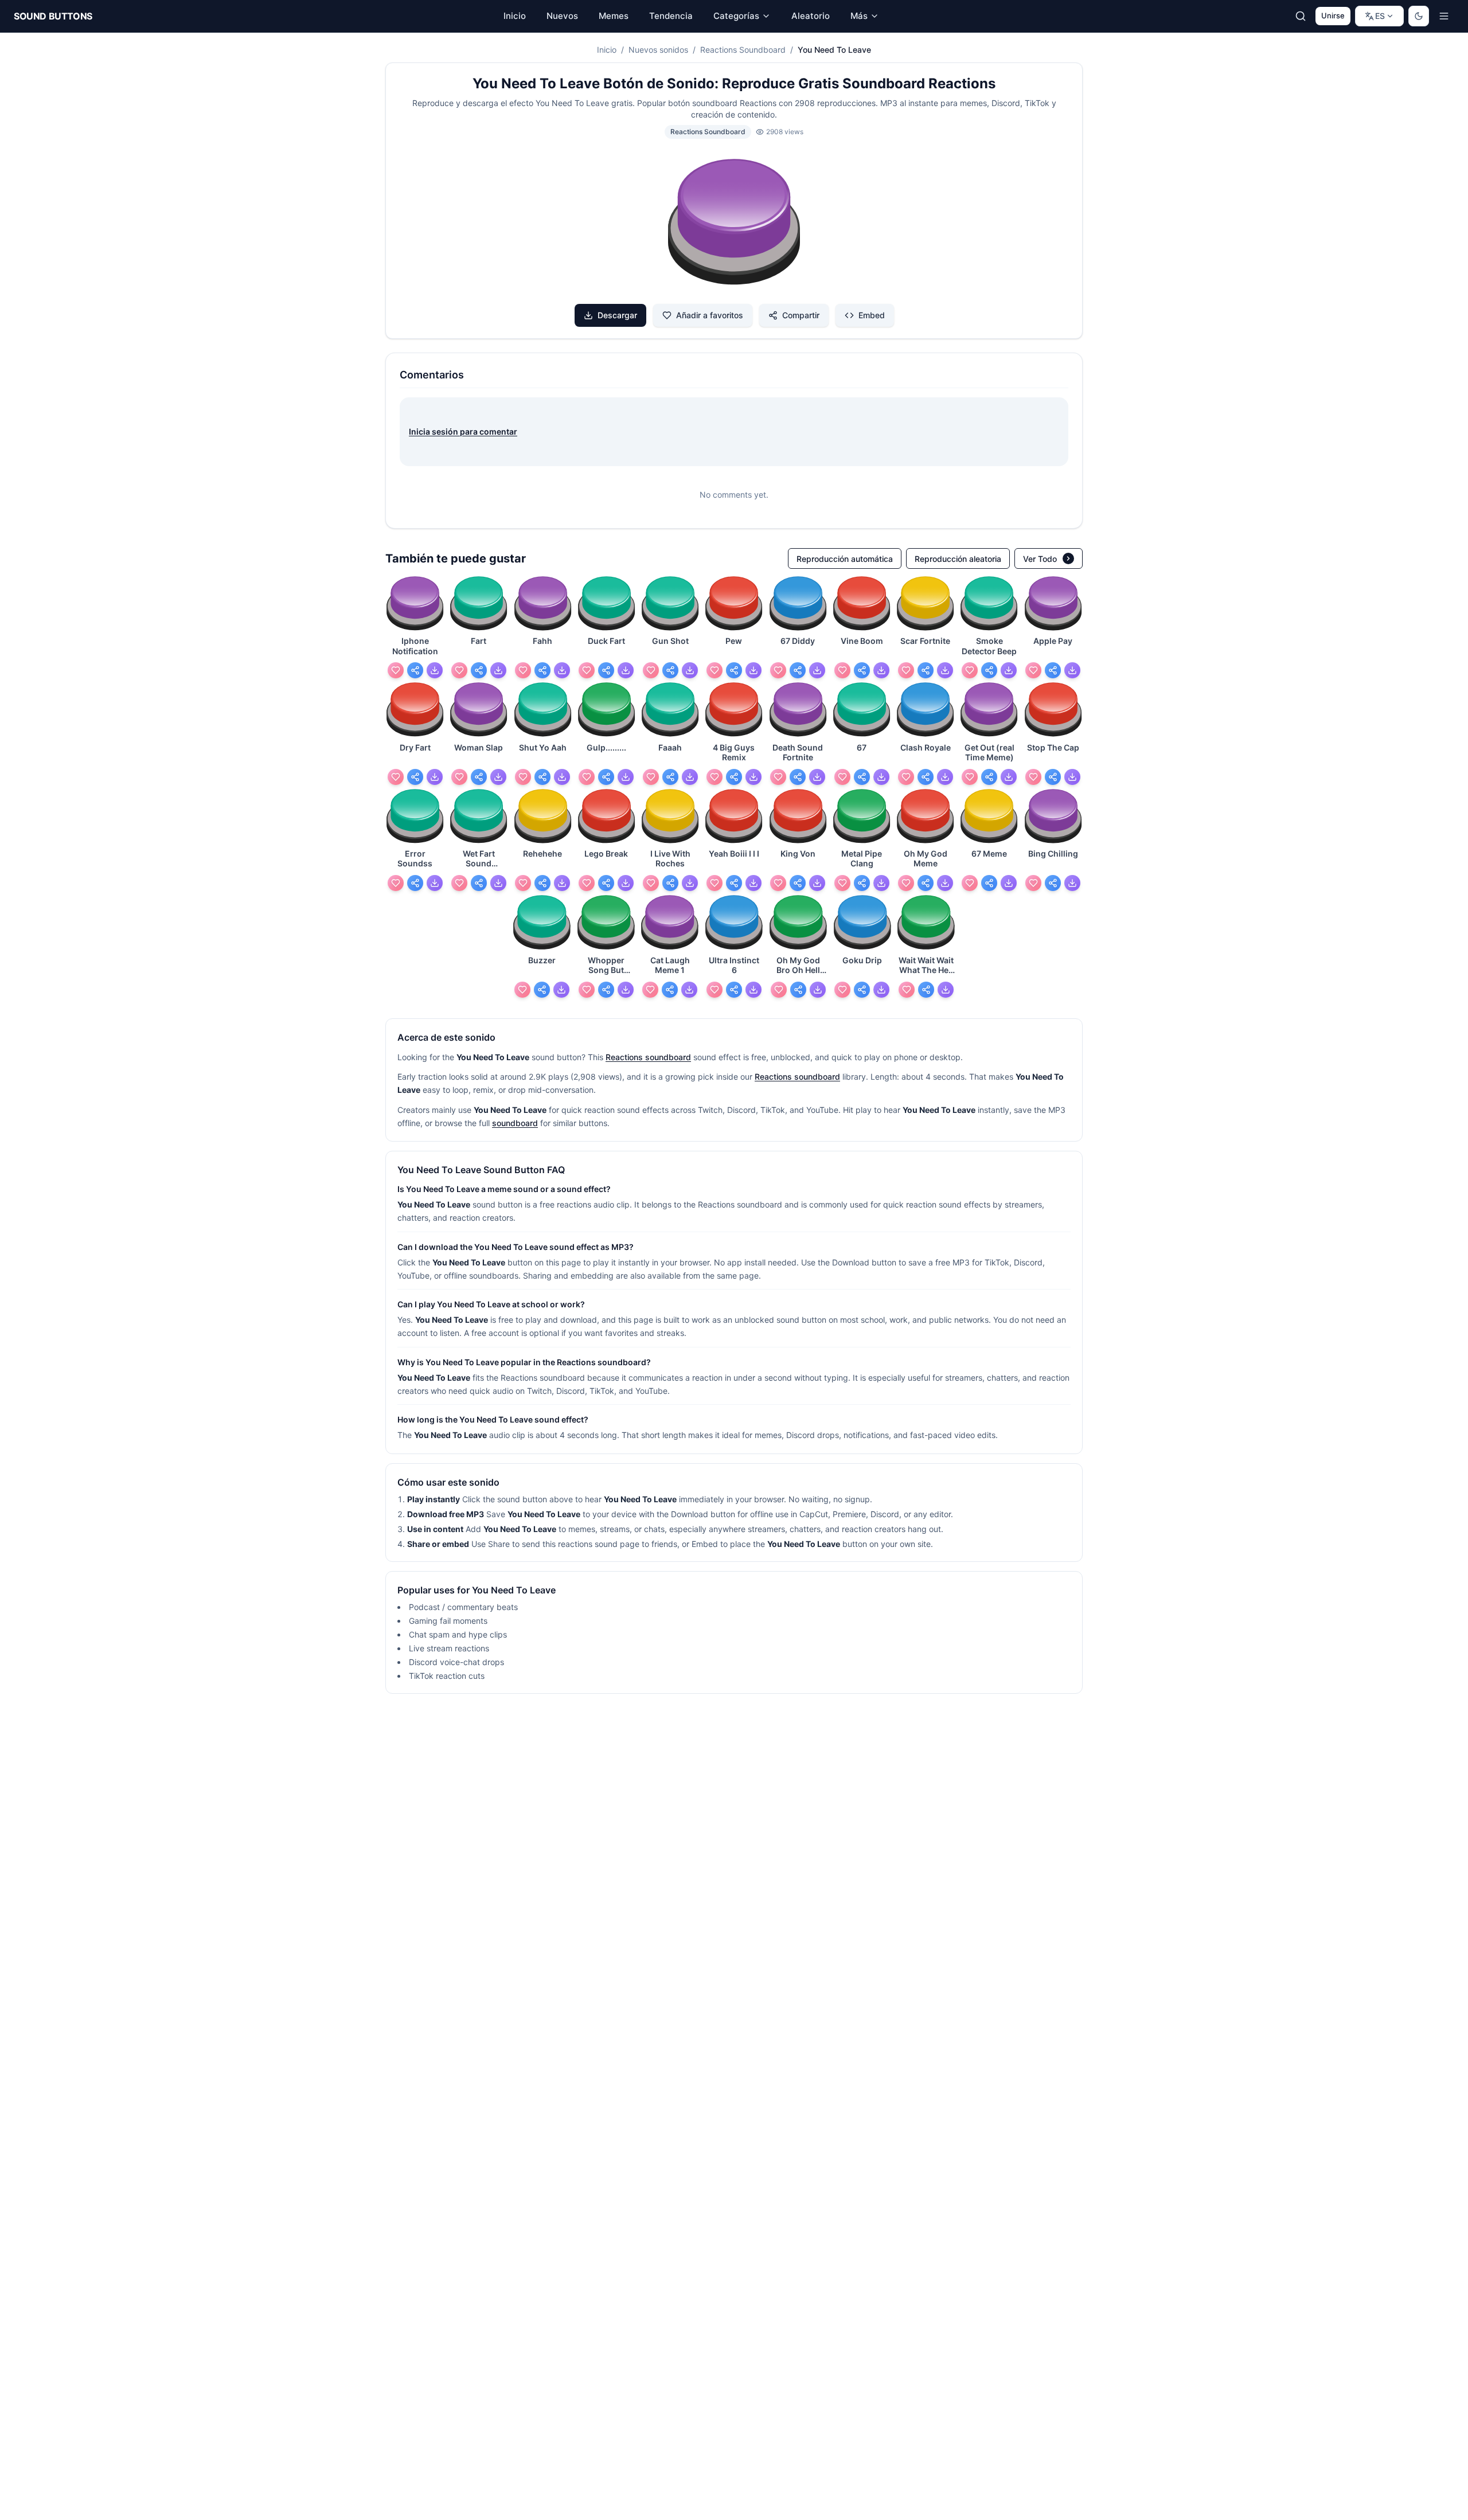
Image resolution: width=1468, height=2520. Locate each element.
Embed (872, 315)
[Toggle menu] (1444, 16)
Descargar (617, 315)
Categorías (736, 16)
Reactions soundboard (648, 1057)
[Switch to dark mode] (1419, 16)
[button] (734, 224)
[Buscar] (1301, 16)
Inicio (607, 50)
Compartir (801, 315)
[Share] (415, 670)
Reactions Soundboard (743, 50)
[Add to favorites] (396, 670)
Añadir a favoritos (710, 315)
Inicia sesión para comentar (463, 431)
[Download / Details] (435, 670)
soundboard (515, 1123)
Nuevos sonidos (658, 50)
